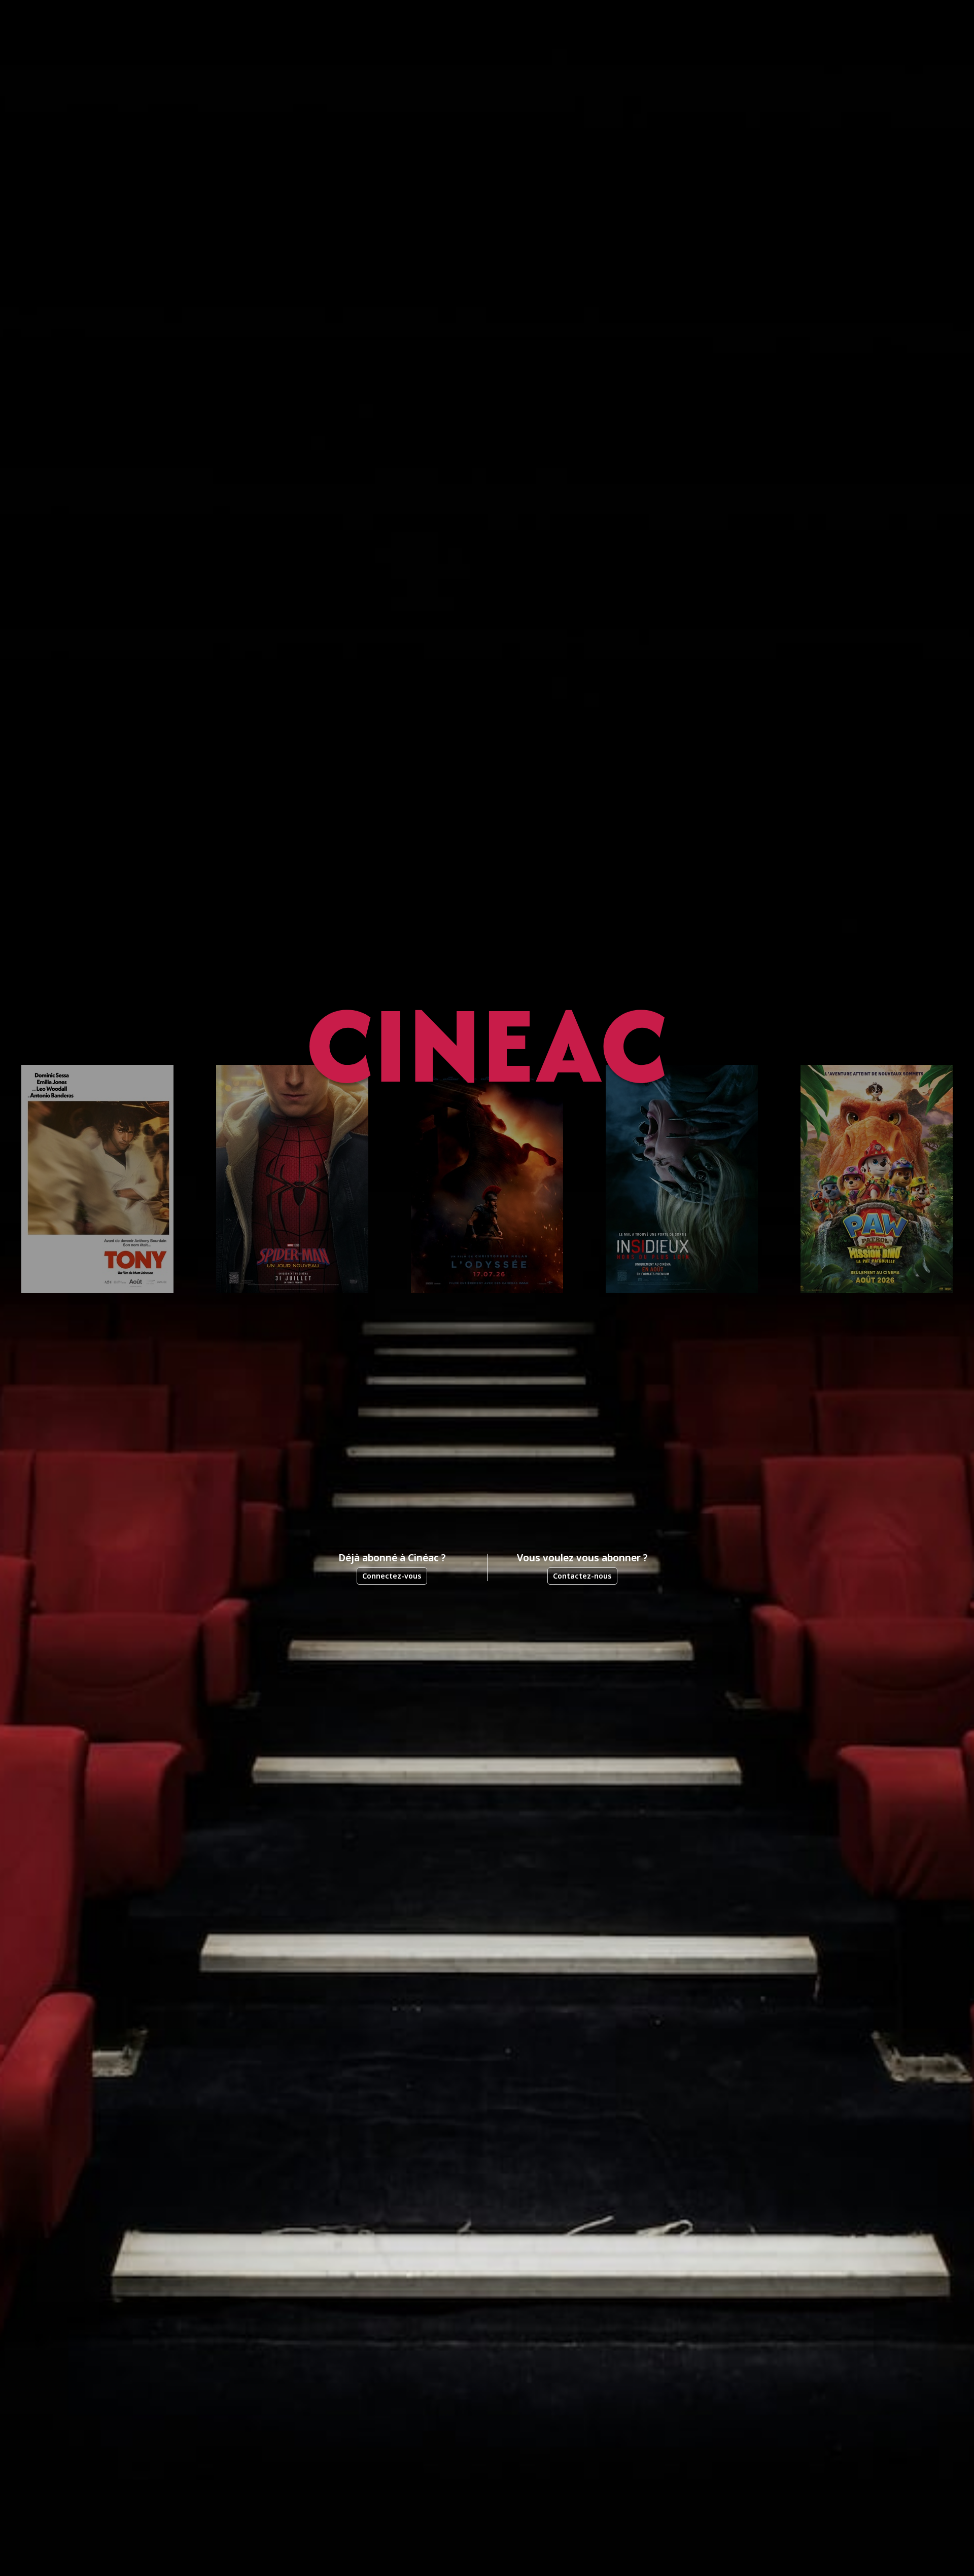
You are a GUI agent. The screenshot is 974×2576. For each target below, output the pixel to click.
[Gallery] (487, 1179)
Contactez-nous (582, 1576)
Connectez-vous (392, 1576)
